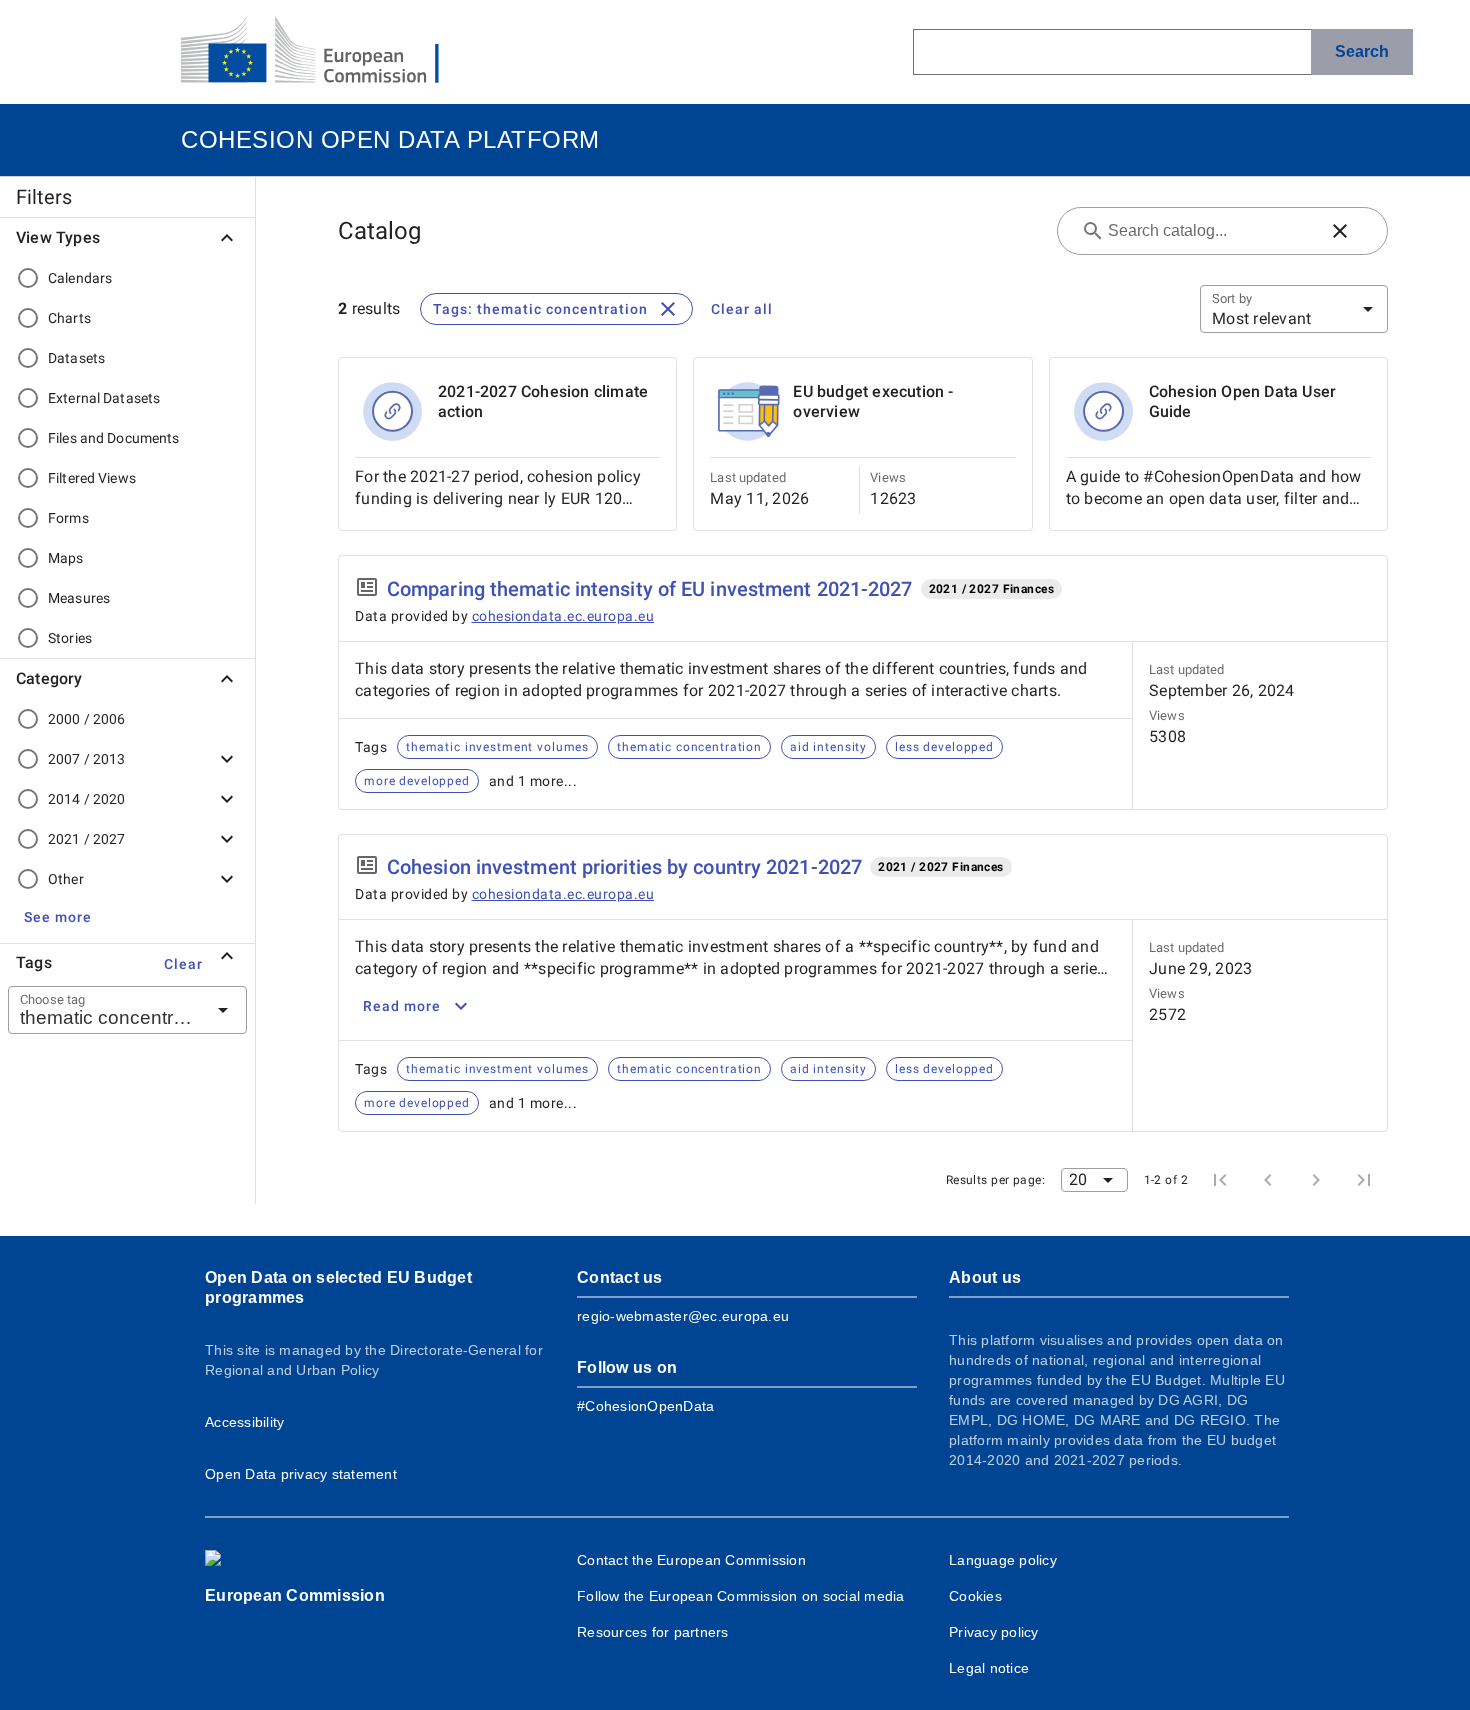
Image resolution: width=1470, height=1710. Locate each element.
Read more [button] (402, 1006)
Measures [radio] (79, 598)
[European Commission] (326, 52)
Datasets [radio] (76, 358)
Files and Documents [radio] (114, 438)
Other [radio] (66, 879)
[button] (58, 917)
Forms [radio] (68, 518)
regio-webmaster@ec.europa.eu (683, 1316)
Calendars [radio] (80, 278)
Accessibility (244, 1422)
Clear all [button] (742, 309)
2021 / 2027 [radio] (86, 839)
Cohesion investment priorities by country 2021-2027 (624, 867)
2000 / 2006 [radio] (86, 719)
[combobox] (103, 1010)
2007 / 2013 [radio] (86, 759)
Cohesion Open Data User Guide (1243, 401)
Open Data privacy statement (301, 1474)
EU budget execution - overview (873, 401)
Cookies (975, 1596)
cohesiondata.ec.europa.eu (563, 616)
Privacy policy (994, 1632)
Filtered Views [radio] (92, 478)
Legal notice (989, 1668)
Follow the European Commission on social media (741, 1596)
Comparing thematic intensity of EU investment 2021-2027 (650, 589)
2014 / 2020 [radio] (86, 799)
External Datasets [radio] (104, 398)
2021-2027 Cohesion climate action (543, 401)
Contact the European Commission (691, 1560)
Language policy (1003, 1560)
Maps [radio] (66, 558)
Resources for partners (653, 1632)
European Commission (295, 1595)
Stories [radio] (70, 638)
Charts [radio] (69, 318)
